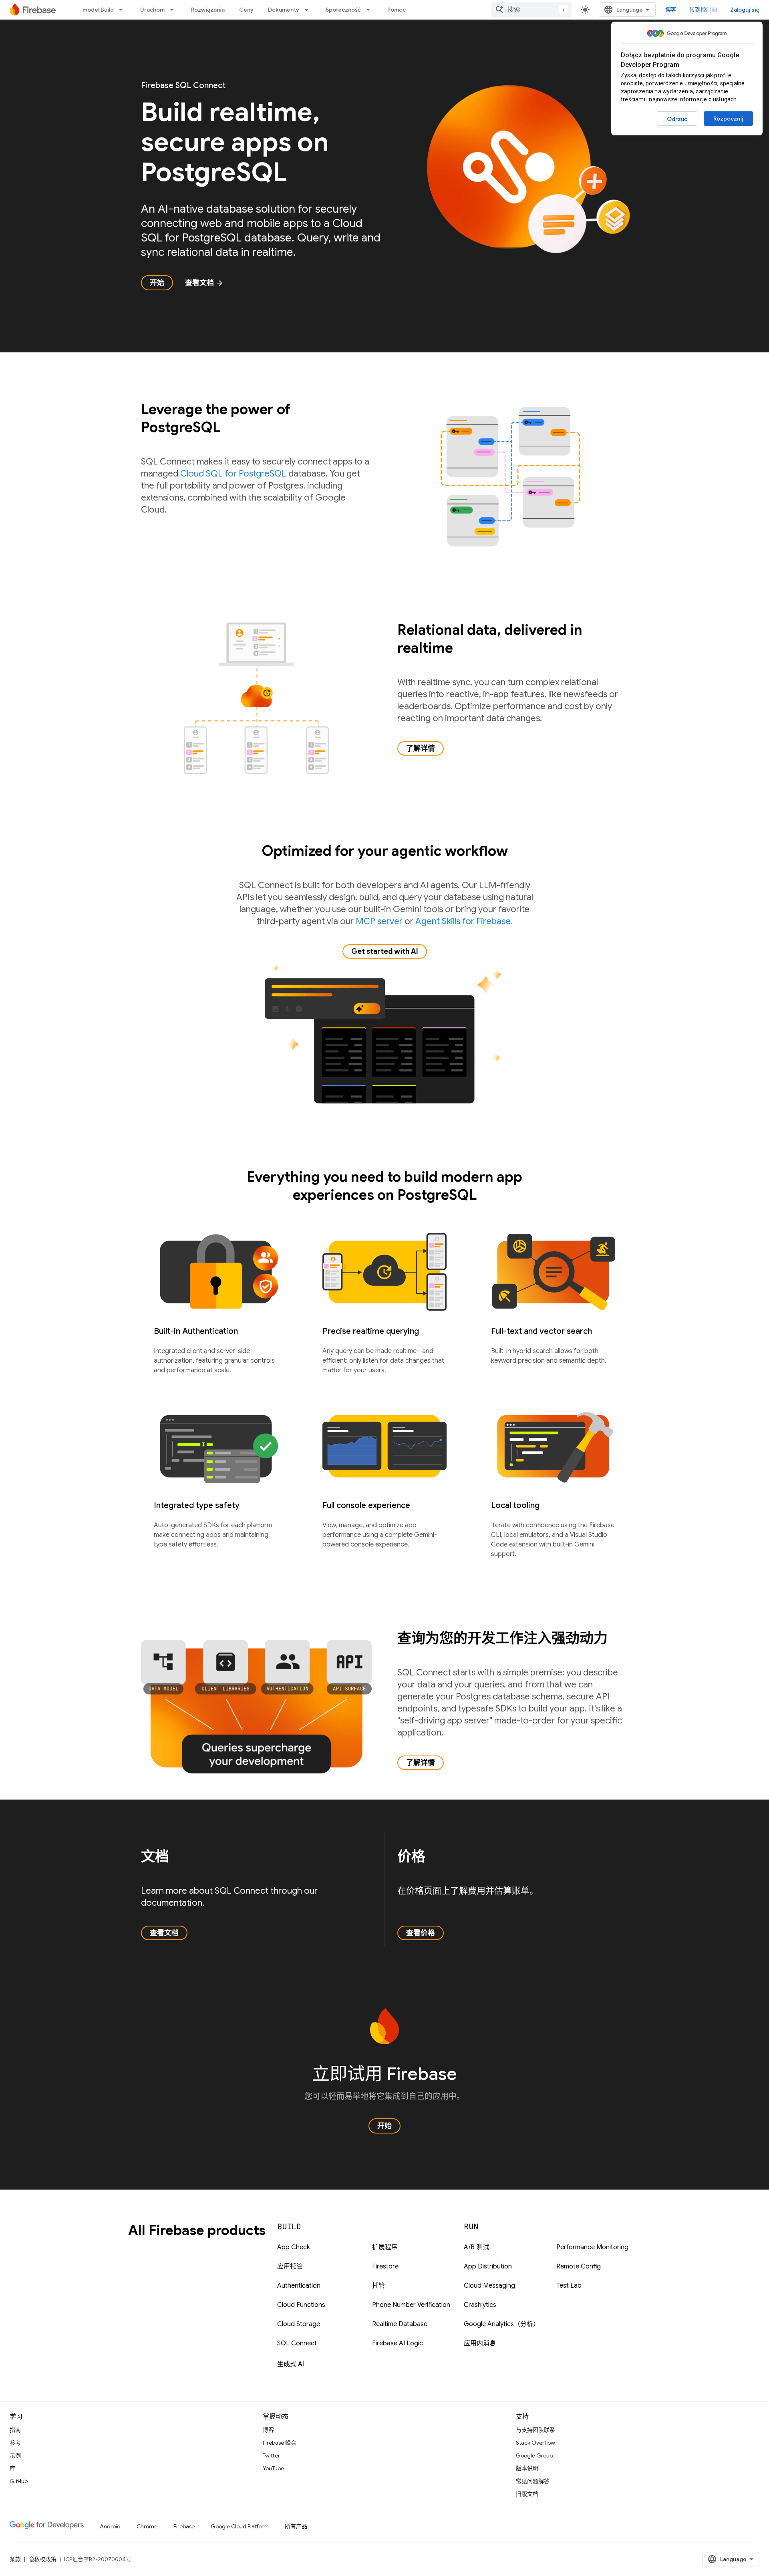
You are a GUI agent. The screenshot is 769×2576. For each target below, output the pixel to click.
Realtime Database (400, 2324)
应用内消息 (480, 2343)
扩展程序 (385, 2247)
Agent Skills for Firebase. (464, 921)
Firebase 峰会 (280, 2443)
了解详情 (421, 748)
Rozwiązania (208, 10)
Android (110, 2526)
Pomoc (397, 10)
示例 (15, 2455)
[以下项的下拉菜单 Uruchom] (174, 10)
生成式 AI (291, 2364)
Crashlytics (480, 2305)
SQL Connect (297, 2343)
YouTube (273, 2468)
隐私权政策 (42, 2559)
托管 (378, 2286)
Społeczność (343, 10)
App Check (294, 2247)
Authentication (299, 2286)
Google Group (534, 2455)
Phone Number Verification (411, 2305)
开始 (157, 283)
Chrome (147, 2526)
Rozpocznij (728, 119)
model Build (98, 10)
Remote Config (579, 2266)
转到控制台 (703, 10)
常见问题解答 (533, 2481)
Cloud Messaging (489, 2286)
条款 (15, 2559)
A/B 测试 (476, 2247)
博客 (671, 10)
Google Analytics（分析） (502, 2324)
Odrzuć (677, 119)
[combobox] (531, 10)
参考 (15, 2443)
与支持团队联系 (535, 2430)
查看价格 (421, 1933)
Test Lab (569, 2286)
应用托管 (290, 2266)
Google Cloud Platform (240, 2526)
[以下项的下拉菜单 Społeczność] (370, 10)
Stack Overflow (535, 2443)
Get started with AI (385, 951)
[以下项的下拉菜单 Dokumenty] (309, 10)
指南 (15, 2430)
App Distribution (488, 2266)
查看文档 (204, 283)
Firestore (385, 2266)
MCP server (379, 921)
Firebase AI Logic (398, 2343)
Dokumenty (284, 10)
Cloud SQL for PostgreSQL (233, 474)
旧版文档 (527, 2494)
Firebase (184, 2526)
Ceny (246, 10)
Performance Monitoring (592, 2247)
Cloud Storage (299, 2324)
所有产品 (296, 2526)
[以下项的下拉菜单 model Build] (123, 10)
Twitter (271, 2455)
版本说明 (527, 2468)
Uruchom (152, 10)
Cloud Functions (301, 2305)
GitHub (19, 2481)
